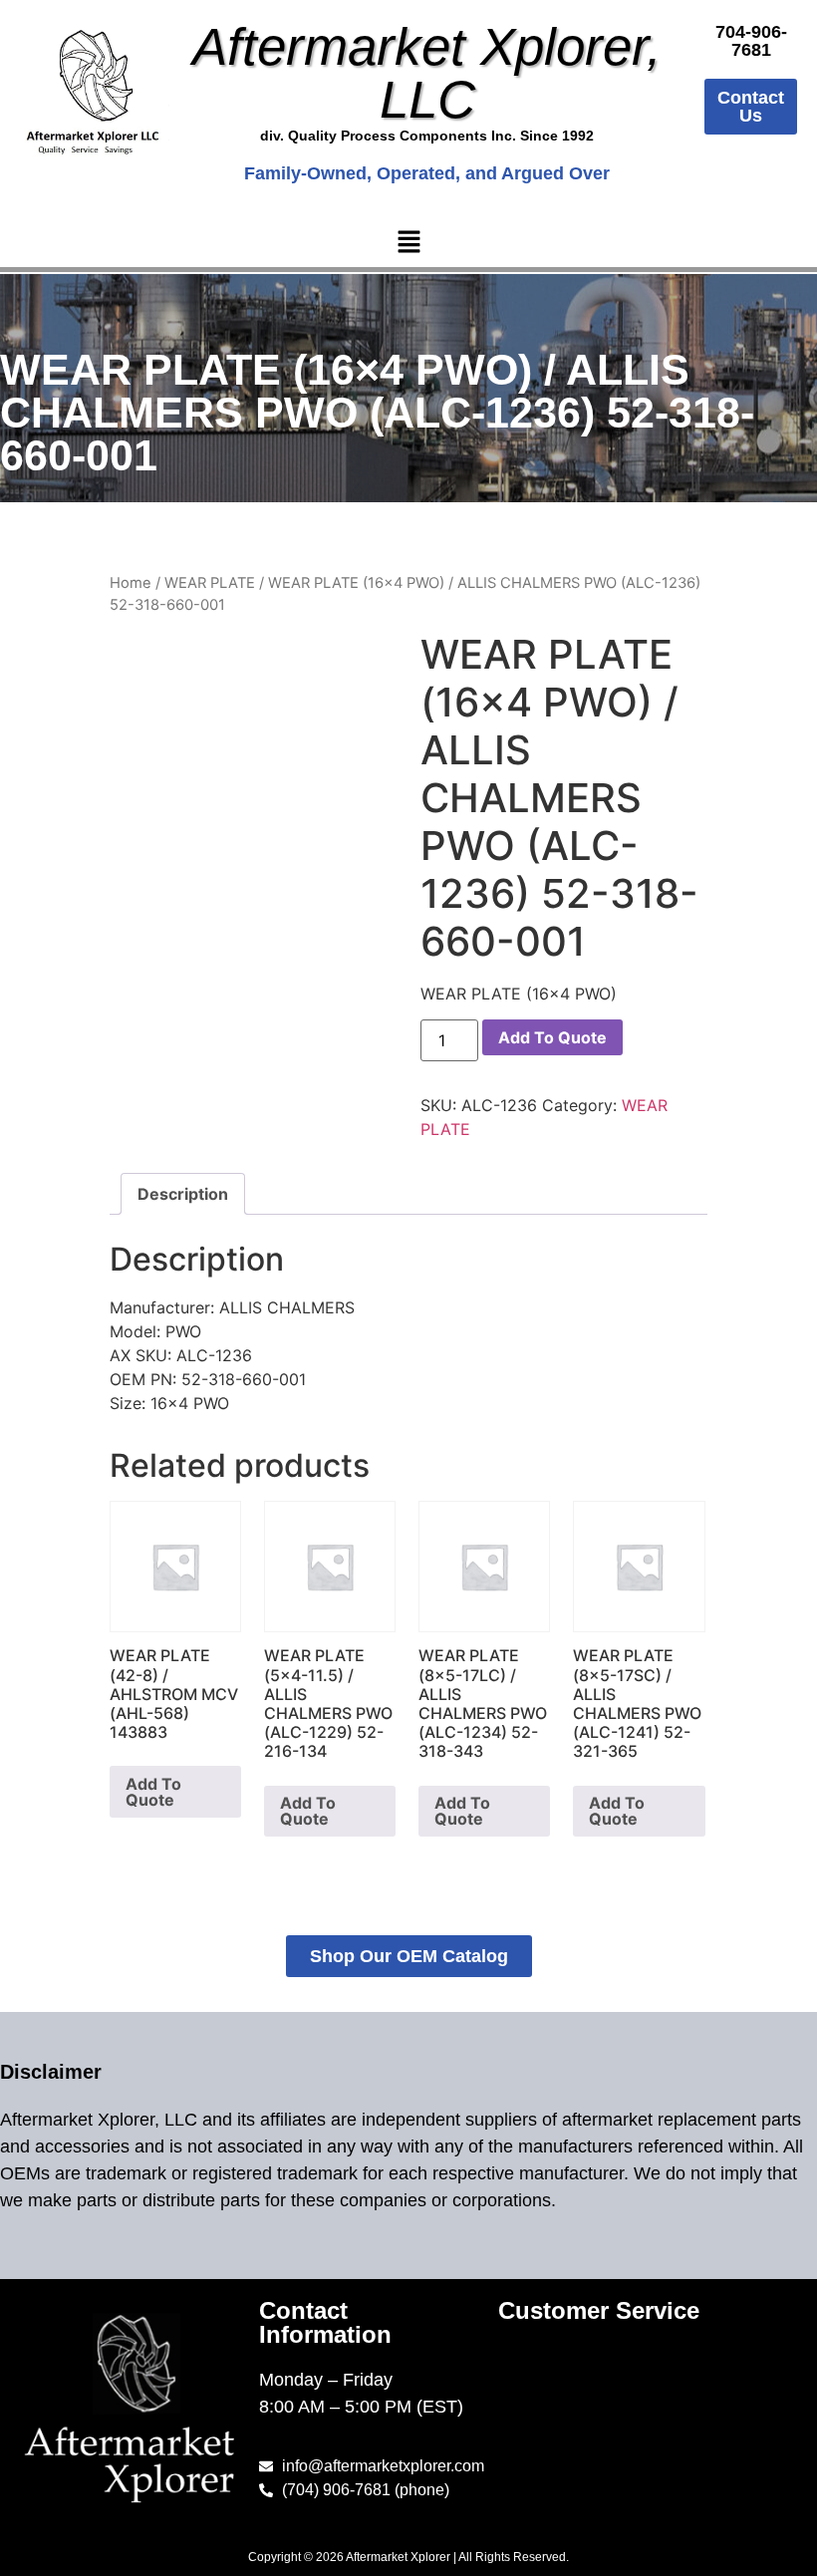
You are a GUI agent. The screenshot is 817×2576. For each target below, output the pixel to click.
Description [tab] (183, 1194)
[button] (408, 244)
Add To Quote (552, 1037)
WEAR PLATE (210, 583)
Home (131, 583)
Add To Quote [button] (153, 1792)
